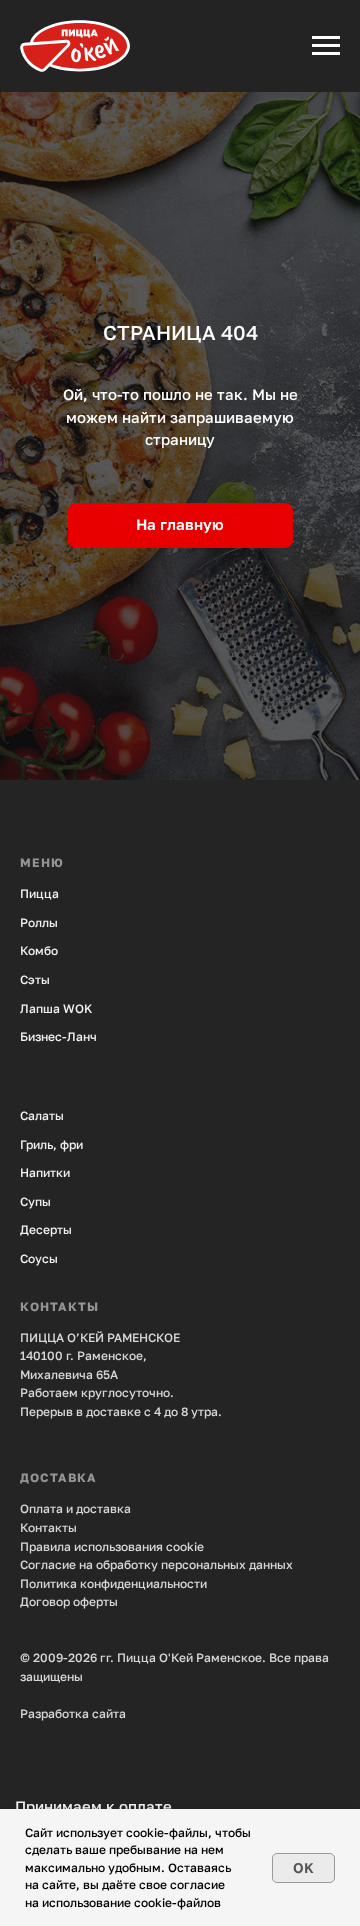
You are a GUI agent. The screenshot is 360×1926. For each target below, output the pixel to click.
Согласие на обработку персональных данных (156, 1564)
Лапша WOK (56, 1008)
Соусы (39, 1258)
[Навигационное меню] (326, 46)
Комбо (39, 950)
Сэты (35, 979)
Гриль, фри (51, 1144)
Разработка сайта (73, 1713)
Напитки (45, 1172)
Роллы (39, 922)
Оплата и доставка (75, 1508)
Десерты (46, 1229)
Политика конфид (72, 1583)
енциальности (165, 1583)
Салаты (42, 1115)
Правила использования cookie (112, 1546)
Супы (35, 1201)
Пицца (39, 893)
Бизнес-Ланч (58, 1036)
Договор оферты (69, 1601)
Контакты (48, 1527)
